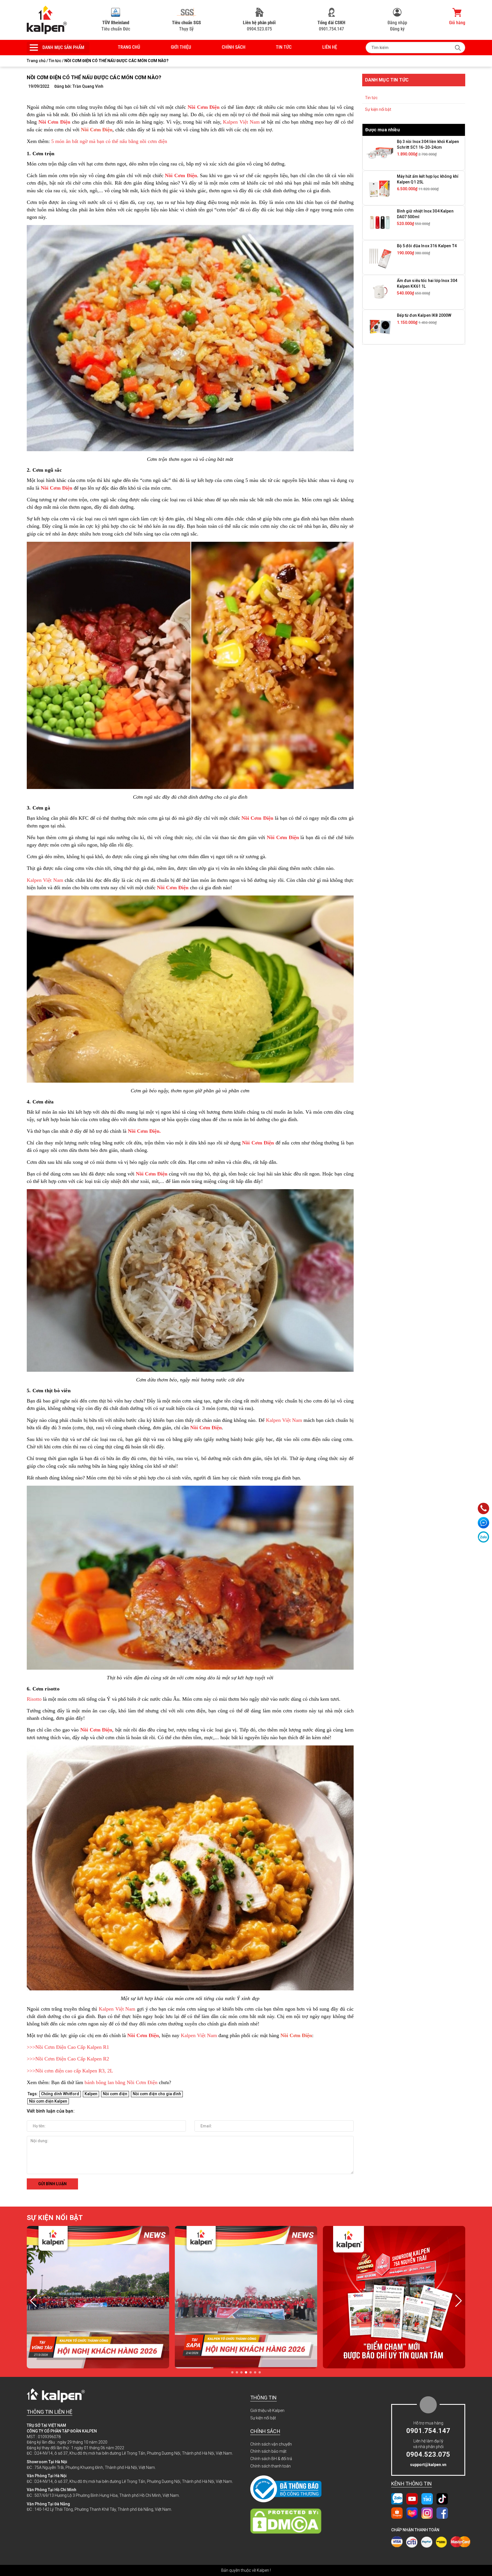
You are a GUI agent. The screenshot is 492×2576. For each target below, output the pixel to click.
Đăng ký (397, 29)
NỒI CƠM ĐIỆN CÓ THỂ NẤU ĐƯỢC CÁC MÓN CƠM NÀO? (94, 77)
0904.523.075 (259, 26)
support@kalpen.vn (428, 2465)
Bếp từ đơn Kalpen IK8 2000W (424, 315)
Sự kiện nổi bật (378, 109)
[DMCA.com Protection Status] (302, 2521)
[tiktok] (442, 2499)
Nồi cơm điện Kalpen (48, 2101)
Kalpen (91, 2094)
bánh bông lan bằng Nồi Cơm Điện (121, 2082)
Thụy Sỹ (186, 26)
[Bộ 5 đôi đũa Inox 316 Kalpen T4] (380, 257)
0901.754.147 (331, 26)
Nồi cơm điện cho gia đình (157, 2094)
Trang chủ (129, 47)
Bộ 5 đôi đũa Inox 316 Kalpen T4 (427, 246)
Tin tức (284, 47)
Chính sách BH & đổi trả (271, 2459)
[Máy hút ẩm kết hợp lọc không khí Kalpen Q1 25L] (380, 188)
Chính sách (234, 47)
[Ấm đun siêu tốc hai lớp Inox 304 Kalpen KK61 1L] (380, 292)
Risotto (34, 1699)
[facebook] (442, 2513)
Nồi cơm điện (115, 2094)
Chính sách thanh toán (270, 2466)
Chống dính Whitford (60, 2094)
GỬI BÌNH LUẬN (52, 2184)
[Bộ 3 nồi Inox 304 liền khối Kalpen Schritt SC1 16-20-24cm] (380, 153)
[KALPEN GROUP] (47, 20)
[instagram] (427, 2513)
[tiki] (427, 2499)
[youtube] (412, 2499)
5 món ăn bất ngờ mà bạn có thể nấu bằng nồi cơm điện (109, 141)
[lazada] (412, 2513)
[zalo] (397, 2499)
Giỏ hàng (457, 23)
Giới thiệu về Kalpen (267, 2411)
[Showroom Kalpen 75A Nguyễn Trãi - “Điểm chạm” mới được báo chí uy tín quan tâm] (98, 2297)
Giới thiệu (181, 47)
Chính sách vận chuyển (271, 2444)
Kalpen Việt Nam (241, 122)
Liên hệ (330, 47)
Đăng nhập (397, 23)
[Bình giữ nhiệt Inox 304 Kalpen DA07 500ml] (380, 222)
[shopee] (397, 2513)
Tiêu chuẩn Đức (116, 26)
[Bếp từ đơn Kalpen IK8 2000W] (380, 327)
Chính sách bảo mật (268, 2451)
